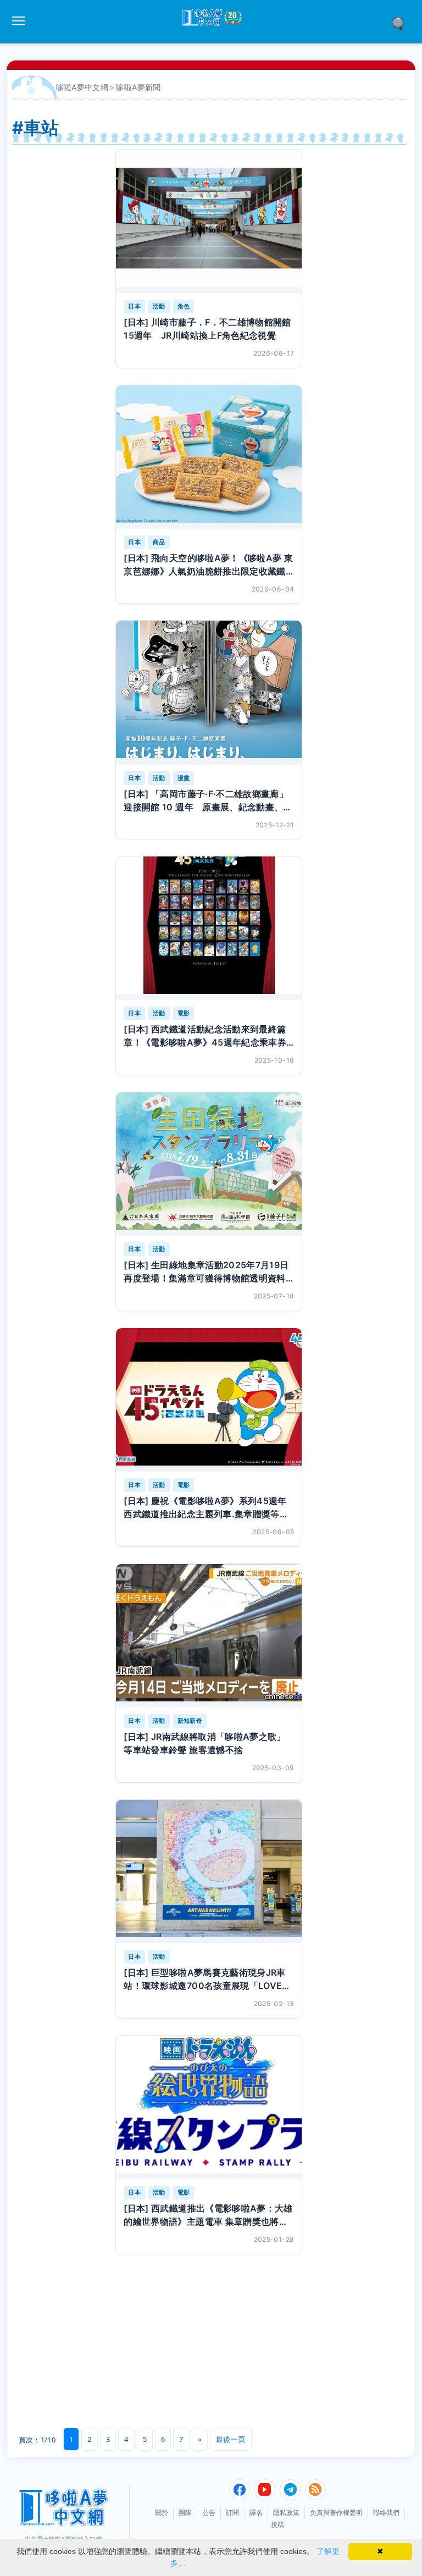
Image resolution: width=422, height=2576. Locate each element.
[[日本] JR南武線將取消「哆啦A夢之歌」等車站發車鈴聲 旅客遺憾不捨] (209, 1636)
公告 (209, 2513)
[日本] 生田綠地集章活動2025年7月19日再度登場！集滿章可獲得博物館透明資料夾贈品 (206, 1272)
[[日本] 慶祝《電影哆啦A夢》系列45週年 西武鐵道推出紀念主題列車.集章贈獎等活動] (209, 1400)
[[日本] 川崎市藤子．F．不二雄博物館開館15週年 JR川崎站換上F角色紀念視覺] (209, 221)
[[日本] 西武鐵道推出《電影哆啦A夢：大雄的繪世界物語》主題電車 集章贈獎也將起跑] (209, 2107)
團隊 (185, 2513)
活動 (159, 306)
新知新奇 (190, 1721)
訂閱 (232, 2513)
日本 (134, 306)
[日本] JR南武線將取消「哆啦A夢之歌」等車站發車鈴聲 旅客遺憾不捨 (205, 1743)
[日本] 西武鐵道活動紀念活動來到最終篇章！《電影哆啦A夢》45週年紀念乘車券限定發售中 (205, 1036)
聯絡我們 (386, 2513)
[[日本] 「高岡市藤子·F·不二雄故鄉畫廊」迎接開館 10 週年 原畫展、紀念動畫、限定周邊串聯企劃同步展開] (209, 692)
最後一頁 (231, 2439)
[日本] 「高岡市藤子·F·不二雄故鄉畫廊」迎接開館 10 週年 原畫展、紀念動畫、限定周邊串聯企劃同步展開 (208, 801)
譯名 (256, 2513)
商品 (159, 542)
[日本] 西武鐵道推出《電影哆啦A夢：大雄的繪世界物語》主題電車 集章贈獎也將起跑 (208, 2215)
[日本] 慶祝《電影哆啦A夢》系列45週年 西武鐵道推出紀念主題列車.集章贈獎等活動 (209, 1508)
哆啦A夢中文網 (82, 87)
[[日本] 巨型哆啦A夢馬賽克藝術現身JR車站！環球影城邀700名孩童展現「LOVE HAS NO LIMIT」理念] (209, 1872)
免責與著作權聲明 (336, 2513)
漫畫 (184, 778)
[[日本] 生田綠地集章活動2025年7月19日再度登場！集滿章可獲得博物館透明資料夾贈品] (209, 1164)
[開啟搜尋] (402, 23)
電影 (184, 1013)
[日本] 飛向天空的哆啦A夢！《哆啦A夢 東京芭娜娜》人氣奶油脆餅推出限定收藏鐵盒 (208, 565)
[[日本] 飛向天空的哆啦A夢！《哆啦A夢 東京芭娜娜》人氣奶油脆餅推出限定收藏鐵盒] (209, 457)
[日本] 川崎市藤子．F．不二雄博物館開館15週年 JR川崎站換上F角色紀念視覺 (207, 329)
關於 (162, 2513)
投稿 (277, 2525)
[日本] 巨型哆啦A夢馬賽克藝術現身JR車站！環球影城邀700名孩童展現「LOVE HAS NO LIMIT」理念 (205, 1980)
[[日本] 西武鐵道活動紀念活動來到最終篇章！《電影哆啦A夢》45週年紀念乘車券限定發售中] (209, 928)
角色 (184, 306)
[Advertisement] (104, 2351)
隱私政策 (286, 2513)
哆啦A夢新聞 (138, 87)
